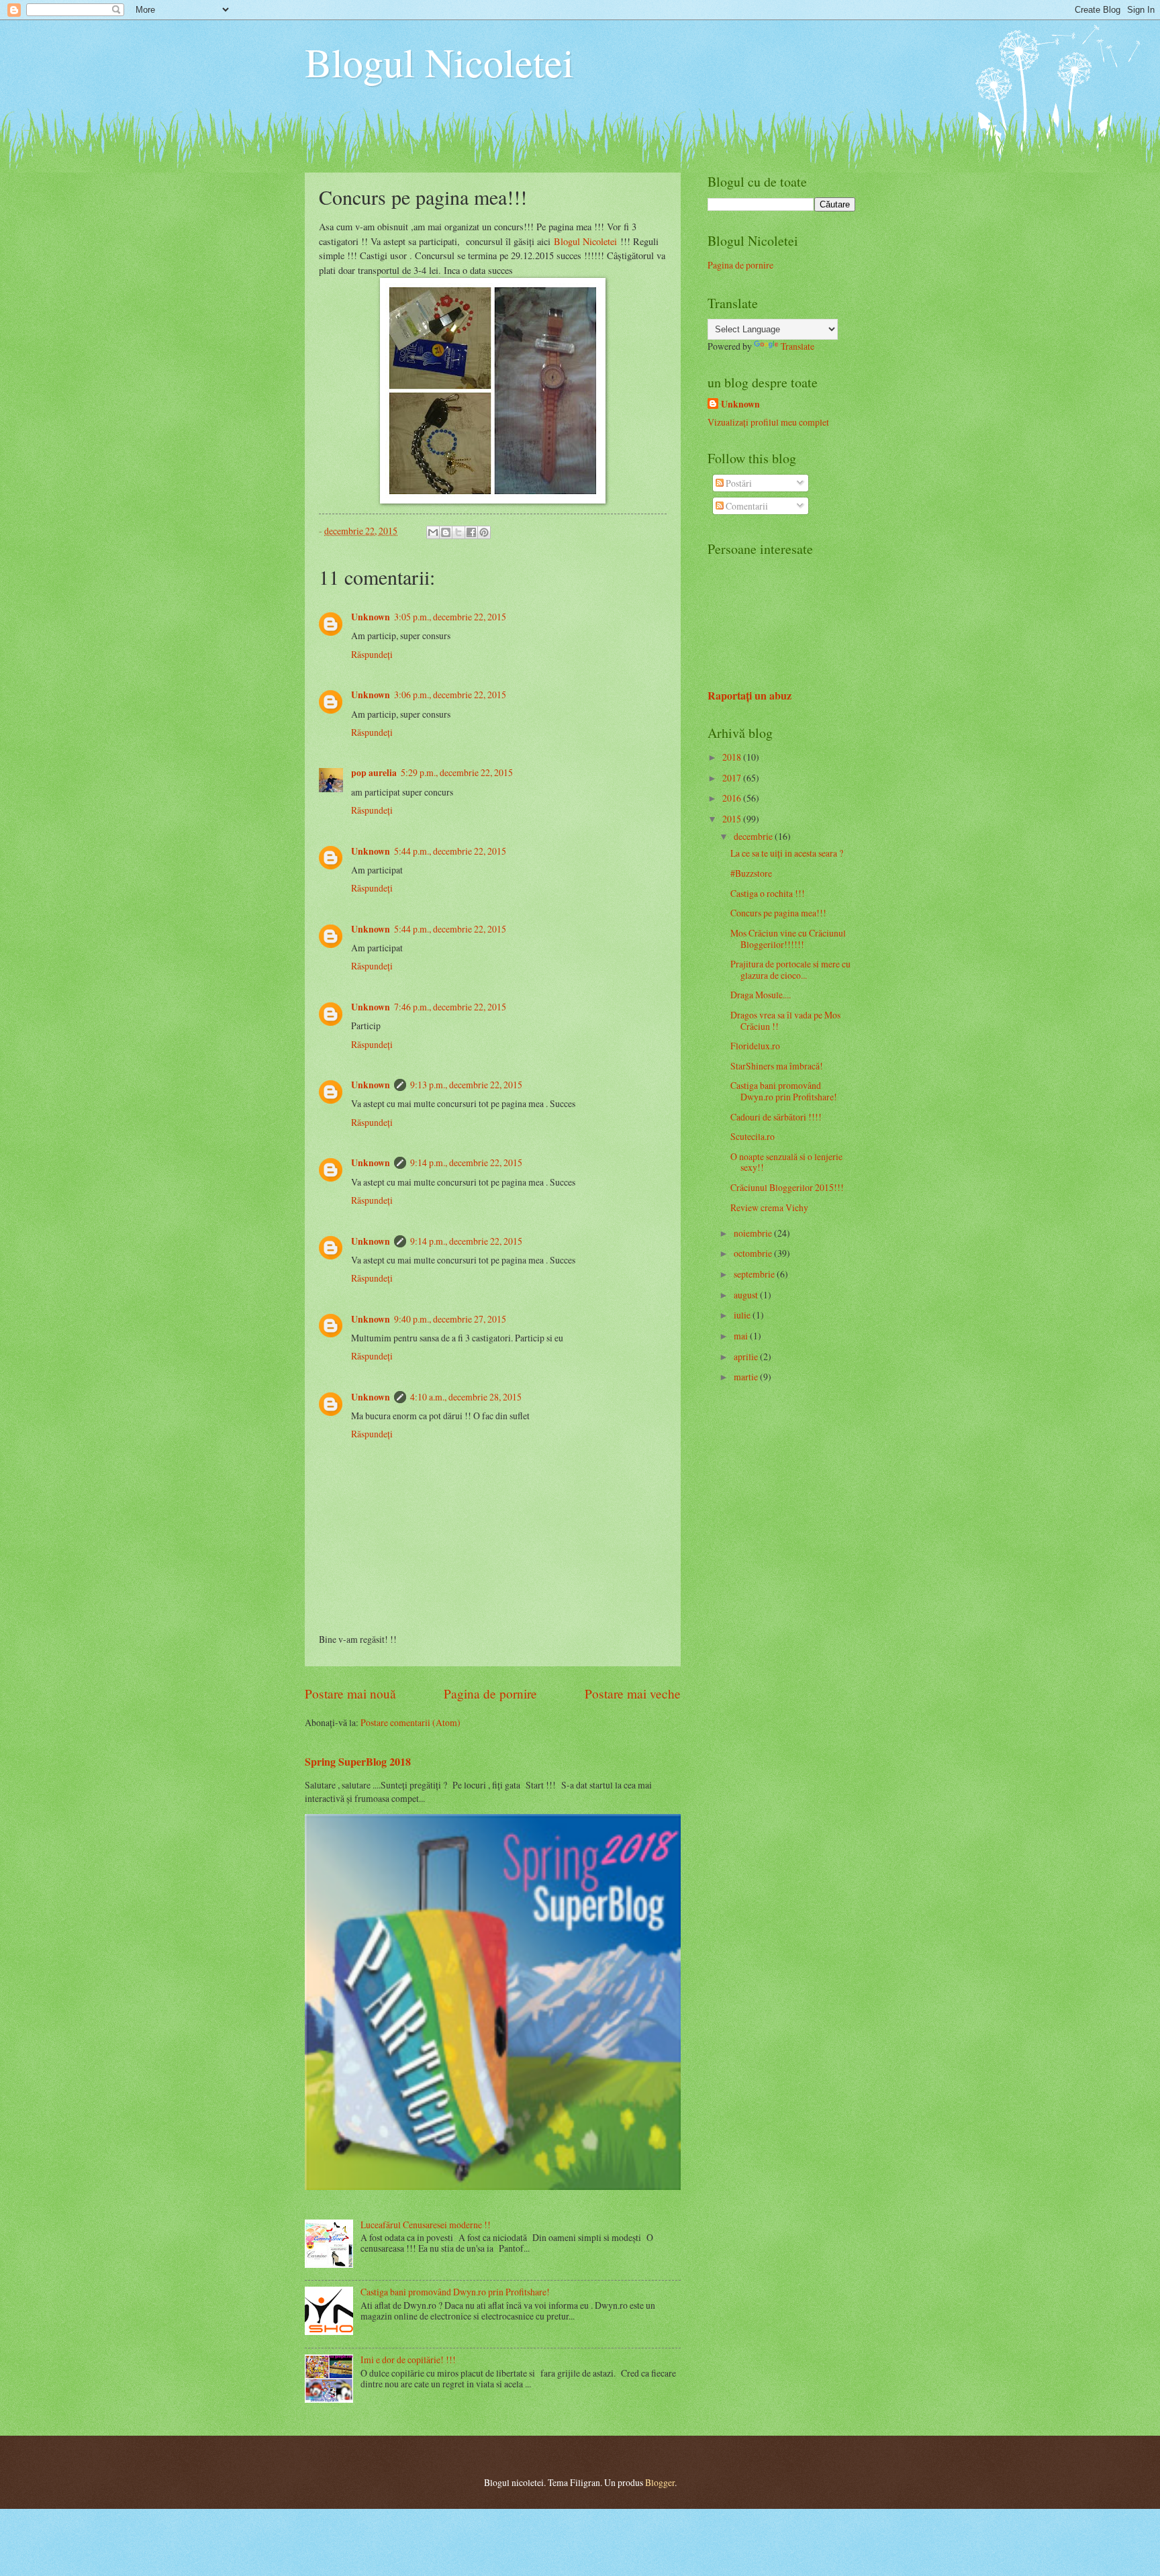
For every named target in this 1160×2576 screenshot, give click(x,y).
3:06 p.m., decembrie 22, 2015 (450, 695)
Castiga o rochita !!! (768, 893)
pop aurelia (374, 773)
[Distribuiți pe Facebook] (471, 532)
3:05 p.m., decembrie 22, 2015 (450, 617)
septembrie (755, 1274)
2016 (733, 798)
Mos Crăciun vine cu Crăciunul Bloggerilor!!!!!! (788, 939)
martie (747, 1377)
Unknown (371, 617)
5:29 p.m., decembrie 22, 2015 (457, 772)
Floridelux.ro (755, 1046)
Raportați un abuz (750, 696)
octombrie (754, 1253)
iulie (743, 1315)
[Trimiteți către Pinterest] (484, 532)
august (747, 1295)
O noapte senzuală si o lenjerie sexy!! (786, 1162)
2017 (733, 778)
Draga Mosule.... (761, 995)
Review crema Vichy (769, 1207)
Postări (738, 483)
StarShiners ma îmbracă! (777, 1066)
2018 (733, 757)
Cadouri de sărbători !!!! (776, 1117)
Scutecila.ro (753, 1136)
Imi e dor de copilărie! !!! (408, 2359)
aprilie (747, 1356)
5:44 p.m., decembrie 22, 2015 (450, 851)
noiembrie (754, 1233)
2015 (733, 819)
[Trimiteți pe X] (458, 532)
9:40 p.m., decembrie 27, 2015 (450, 1319)
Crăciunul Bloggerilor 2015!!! (787, 1187)
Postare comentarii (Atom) (410, 1722)
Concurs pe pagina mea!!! (778, 913)
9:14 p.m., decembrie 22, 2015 (466, 1162)
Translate (797, 346)
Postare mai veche (633, 1694)
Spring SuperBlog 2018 (358, 1762)
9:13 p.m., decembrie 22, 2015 (466, 1085)
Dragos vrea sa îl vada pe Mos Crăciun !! (785, 1020)
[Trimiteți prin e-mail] (433, 532)
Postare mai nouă (350, 1694)
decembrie (754, 836)
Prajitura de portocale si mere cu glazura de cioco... (790, 969)
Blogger (660, 2482)
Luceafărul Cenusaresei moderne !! (426, 2225)
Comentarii (746, 506)
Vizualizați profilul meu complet (768, 422)
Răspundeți (372, 654)
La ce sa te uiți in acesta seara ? (787, 853)
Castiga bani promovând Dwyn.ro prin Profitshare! (455, 2292)
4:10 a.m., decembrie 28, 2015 (466, 1397)
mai (742, 1336)
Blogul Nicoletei (439, 62)
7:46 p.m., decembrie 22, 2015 (450, 1007)
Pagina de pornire (490, 1694)
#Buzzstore (751, 873)
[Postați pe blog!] (446, 532)
